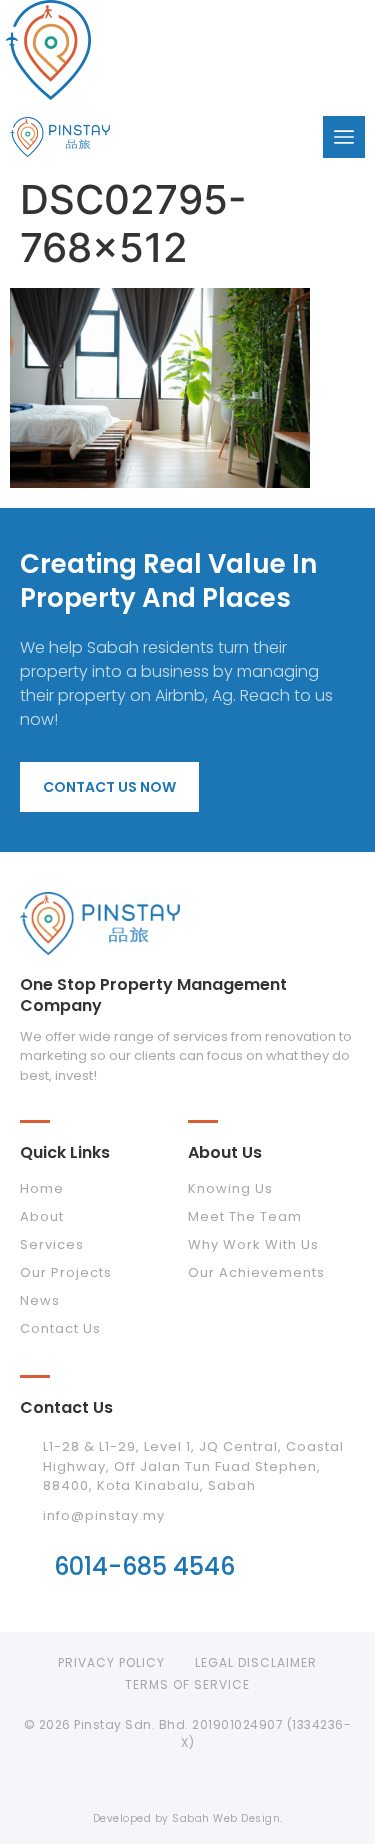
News (40, 1300)
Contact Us (60, 1328)
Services (52, 1244)
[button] (344, 137)
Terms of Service (187, 1684)
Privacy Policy (111, 1662)
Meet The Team (245, 1216)
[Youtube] (235, 1783)
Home (42, 1188)
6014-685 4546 (144, 1566)
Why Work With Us (253, 1244)
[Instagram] (188, 1783)
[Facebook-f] (141, 1783)
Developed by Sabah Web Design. (188, 1818)
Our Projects (66, 1272)
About (42, 1216)
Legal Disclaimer (256, 1662)
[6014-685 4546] (32, 1565)
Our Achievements (256, 1272)
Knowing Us (230, 1188)
